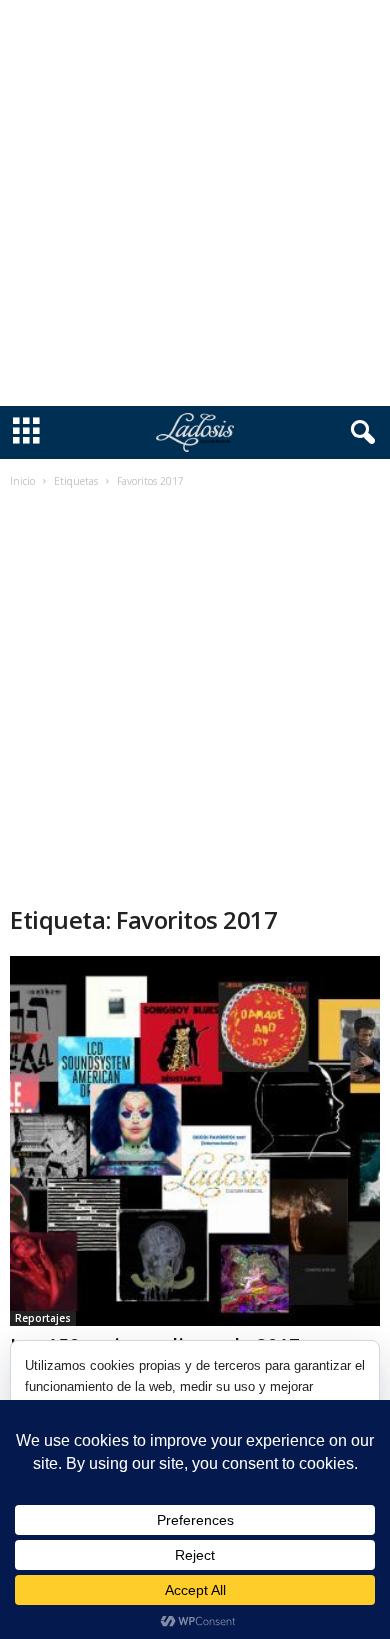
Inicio (22, 481)
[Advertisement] (195, 203)
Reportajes (43, 1318)
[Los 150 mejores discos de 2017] (195, 1141)
